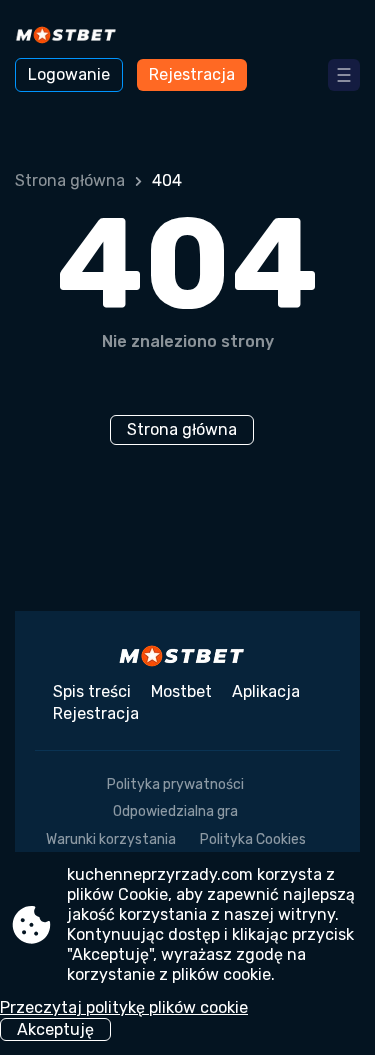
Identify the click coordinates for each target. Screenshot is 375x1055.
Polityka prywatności (175, 784)
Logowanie (69, 74)
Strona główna (70, 180)
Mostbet (181, 691)
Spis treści (92, 691)
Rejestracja (192, 74)
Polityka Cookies (253, 839)
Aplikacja (266, 691)
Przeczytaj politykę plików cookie (124, 1007)
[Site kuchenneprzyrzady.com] (70, 37)
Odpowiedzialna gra (175, 811)
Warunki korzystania (111, 839)
